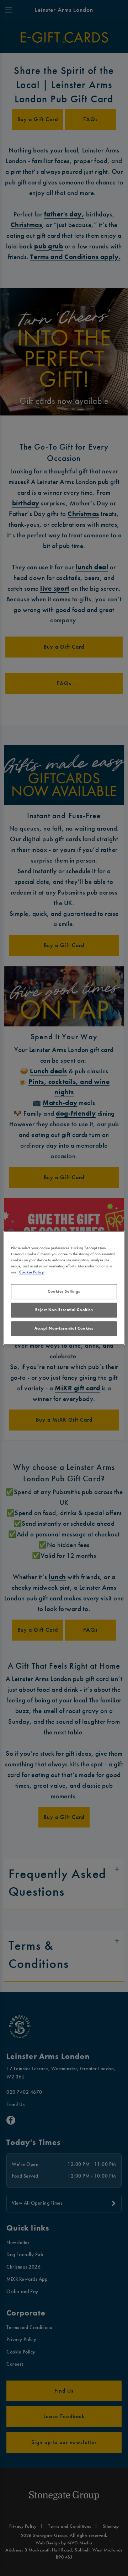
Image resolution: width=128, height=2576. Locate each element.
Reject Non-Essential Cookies (64, 1310)
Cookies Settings (64, 1292)
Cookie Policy (31, 1272)
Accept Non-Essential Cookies (64, 1329)
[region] (64, 1288)
